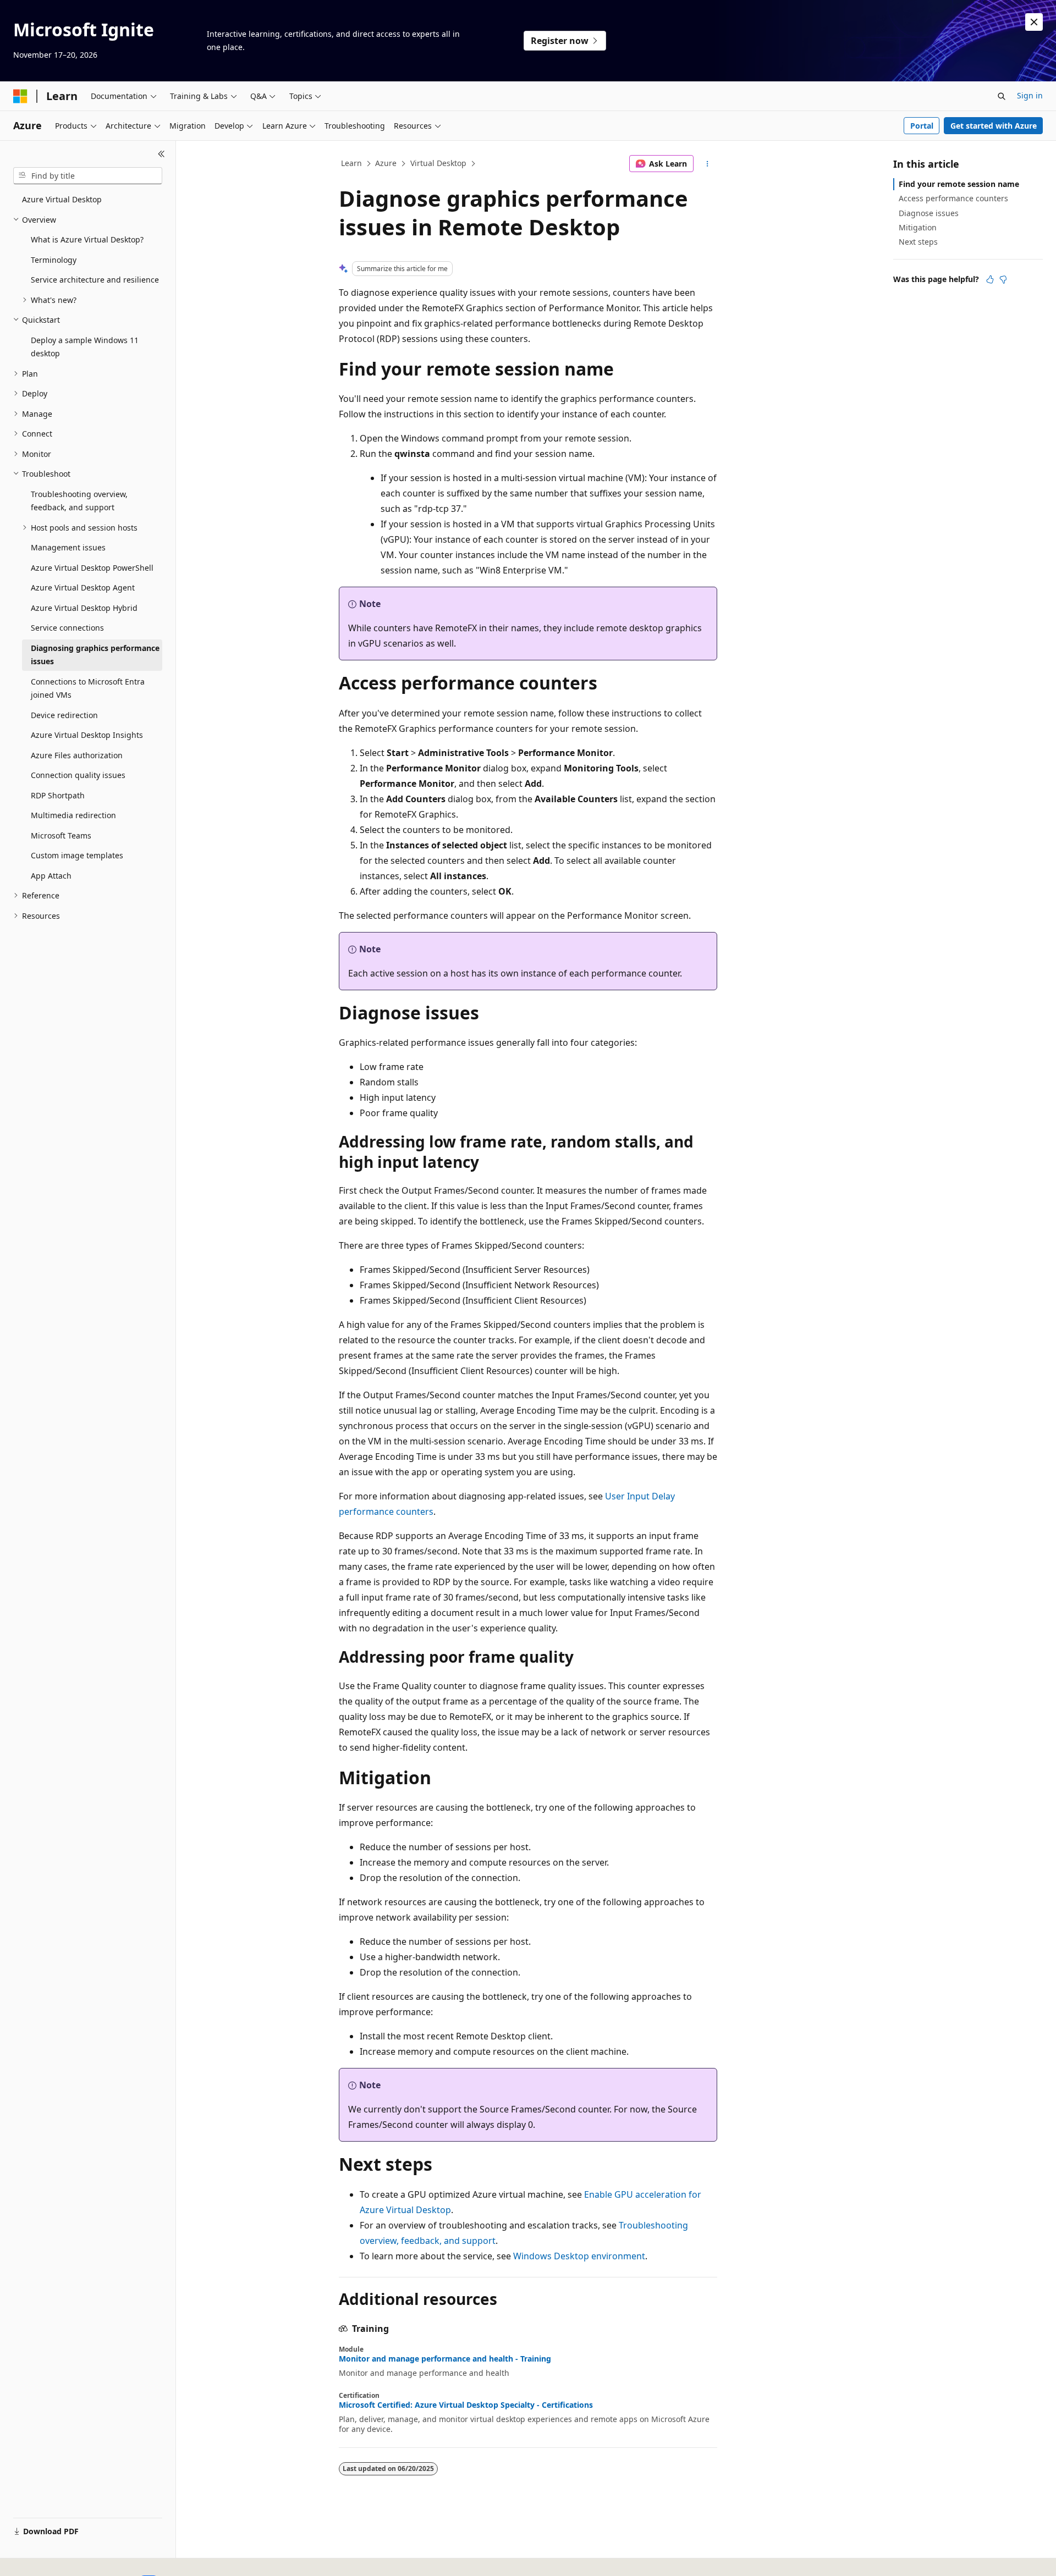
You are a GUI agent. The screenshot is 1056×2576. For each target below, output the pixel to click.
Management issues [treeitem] (68, 547)
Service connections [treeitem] (67, 628)
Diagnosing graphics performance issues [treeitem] (95, 655)
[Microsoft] (20, 96)
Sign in (1030, 95)
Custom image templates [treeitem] (77, 855)
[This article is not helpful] (1003, 279)
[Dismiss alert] (1034, 22)
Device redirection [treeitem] (64, 715)
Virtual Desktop (438, 163)
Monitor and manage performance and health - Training (445, 2359)
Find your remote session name (959, 184)
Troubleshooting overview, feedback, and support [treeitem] (79, 501)
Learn (351, 163)
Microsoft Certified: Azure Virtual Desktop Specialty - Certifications (466, 2405)
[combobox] (88, 176)
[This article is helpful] (990, 279)
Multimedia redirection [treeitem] (73, 815)
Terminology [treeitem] (54, 260)
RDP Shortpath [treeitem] (58, 795)
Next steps (918, 242)
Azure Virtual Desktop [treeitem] (62, 199)
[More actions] (708, 164)
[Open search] (1002, 96)
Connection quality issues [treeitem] (78, 775)
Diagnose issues (929, 213)
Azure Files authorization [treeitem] (77, 755)
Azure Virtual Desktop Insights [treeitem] (87, 735)
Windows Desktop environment (579, 2256)
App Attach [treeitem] (51, 876)
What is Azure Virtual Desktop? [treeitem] (87, 239)
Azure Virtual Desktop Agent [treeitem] (83, 588)
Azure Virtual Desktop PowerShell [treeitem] (92, 568)
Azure (386, 163)
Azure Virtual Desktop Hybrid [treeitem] (84, 608)
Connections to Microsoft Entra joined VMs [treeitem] (88, 688)
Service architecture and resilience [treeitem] (95, 280)
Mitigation (918, 227)
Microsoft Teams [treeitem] (61, 835)
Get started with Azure (994, 126)
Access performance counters (953, 198)
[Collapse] (161, 154)
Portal (922, 126)
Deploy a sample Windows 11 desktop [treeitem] (85, 347)
